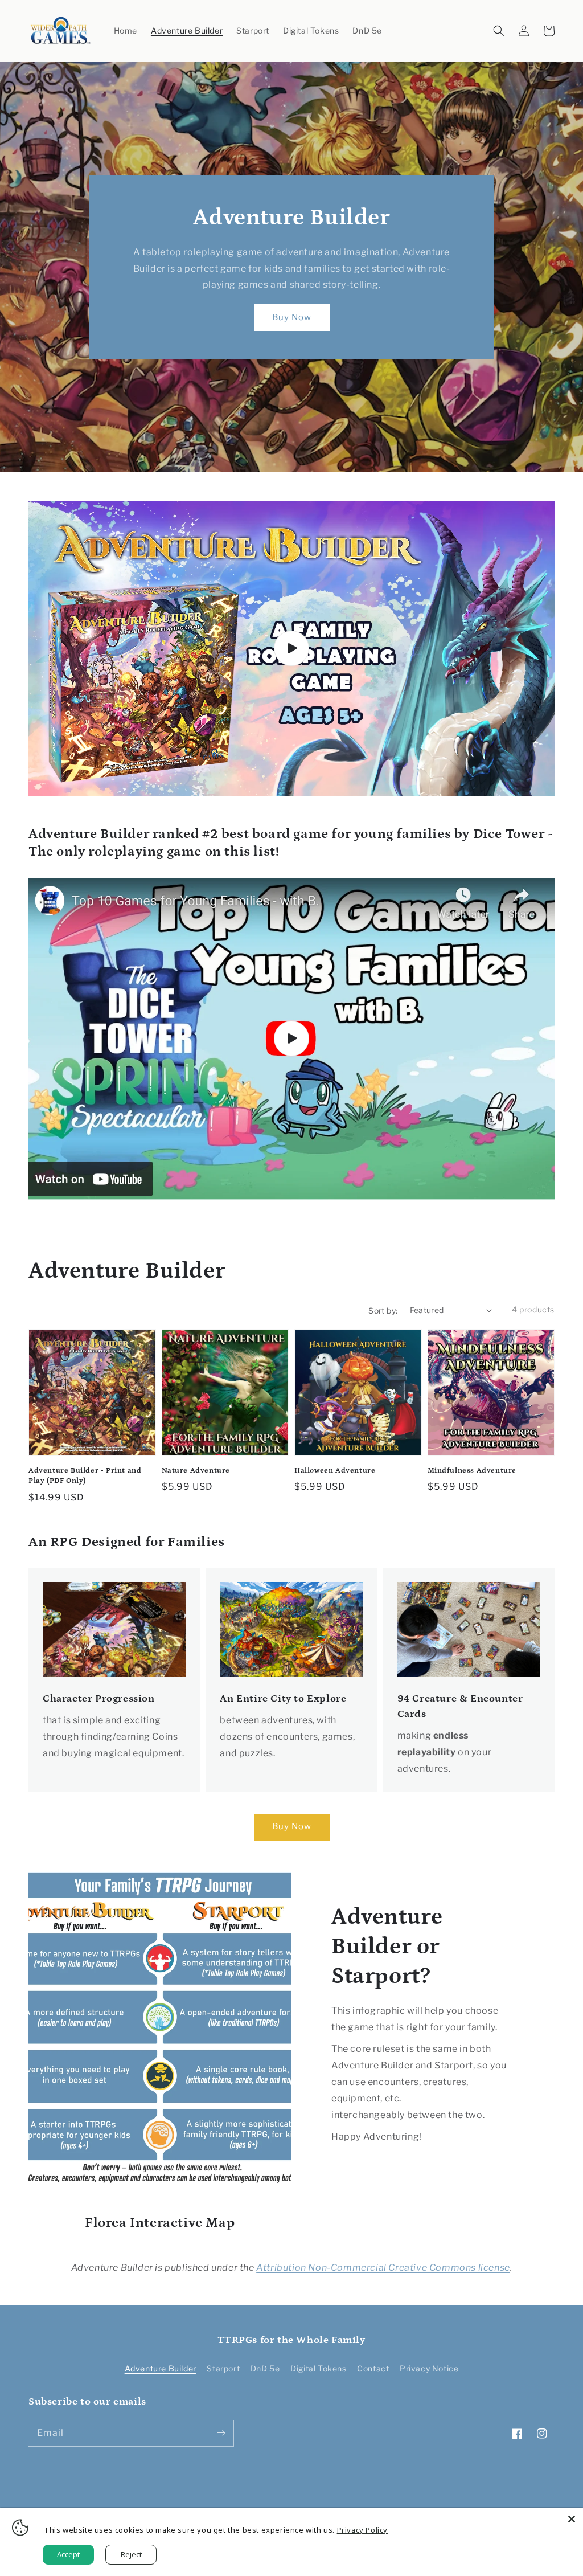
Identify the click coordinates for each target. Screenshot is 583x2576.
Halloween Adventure (335, 1471)
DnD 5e (265, 2368)
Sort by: (383, 1311)
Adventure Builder (161, 2368)
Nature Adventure (196, 1471)
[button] (499, 31)
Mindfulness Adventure (472, 1471)
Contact (373, 2368)
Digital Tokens (318, 2368)
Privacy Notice (429, 2368)
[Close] (572, 2519)
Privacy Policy (362, 2530)
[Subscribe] (221, 2433)
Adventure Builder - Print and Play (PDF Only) (85, 1476)
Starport (223, 2368)
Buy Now (292, 317)
